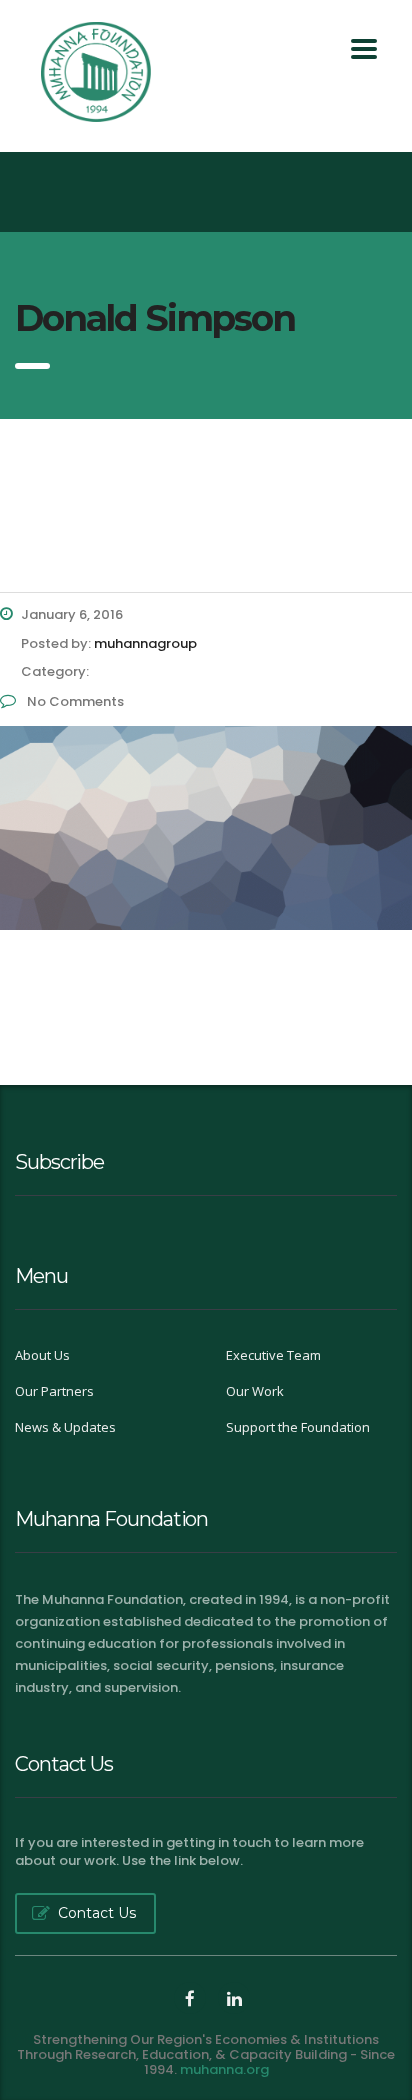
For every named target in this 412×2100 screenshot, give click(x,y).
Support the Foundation (298, 1427)
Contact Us (97, 1913)
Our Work (255, 1391)
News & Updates (65, 1427)
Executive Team (273, 1355)
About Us (42, 1355)
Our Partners (54, 1391)
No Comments (74, 701)
